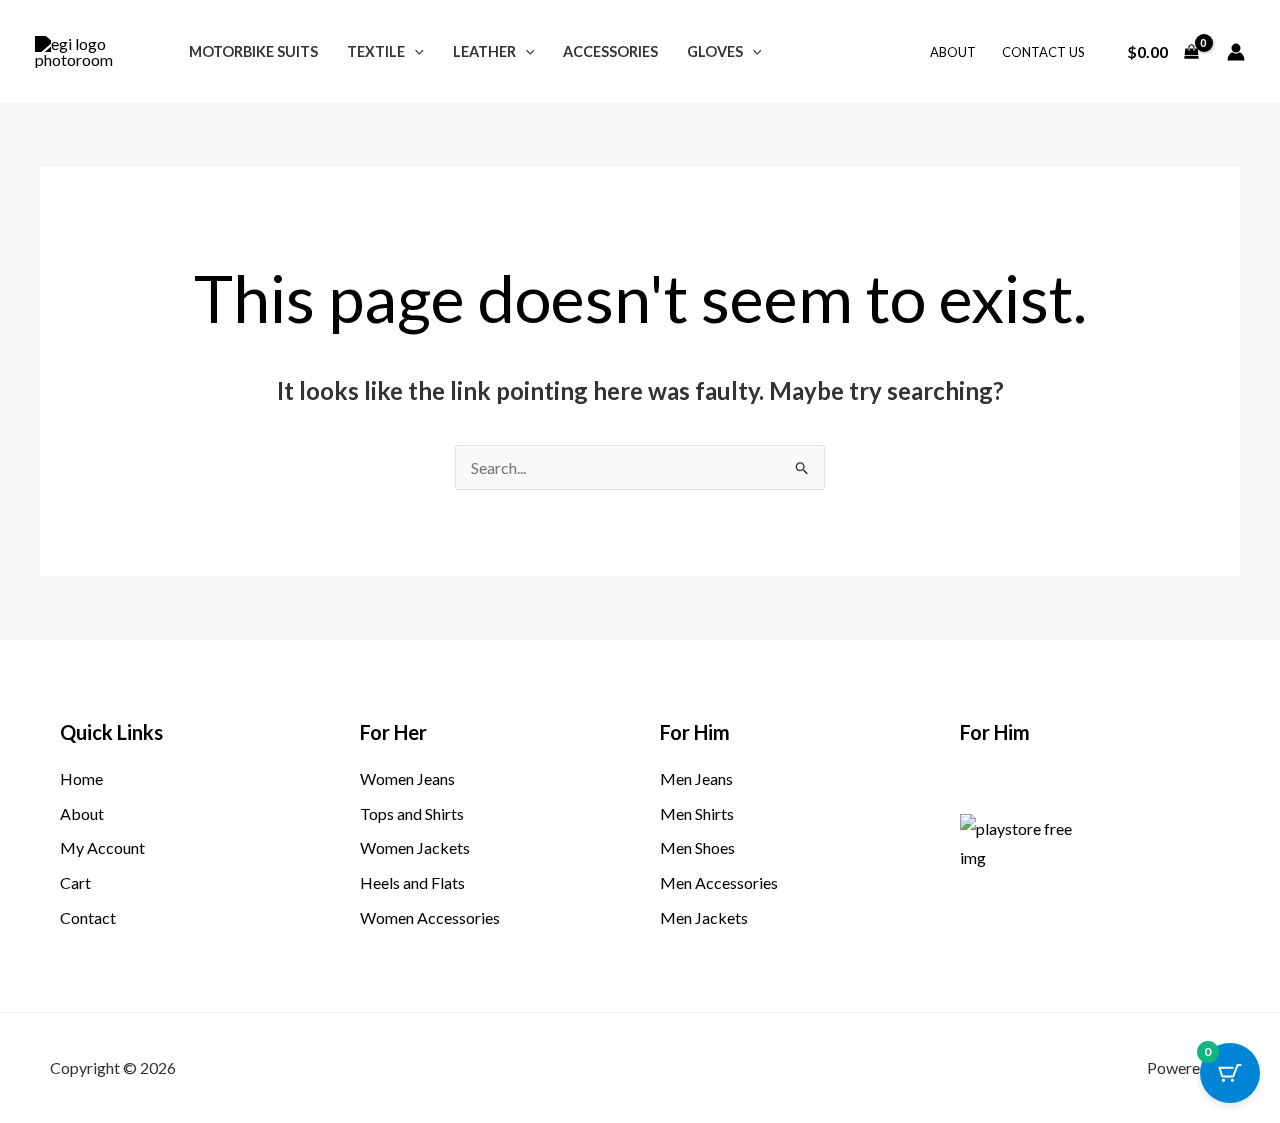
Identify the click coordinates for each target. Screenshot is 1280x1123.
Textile (376, 51)
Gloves (715, 51)
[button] (414, 51)
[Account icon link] (1236, 52)
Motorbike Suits (253, 51)
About (953, 52)
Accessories (610, 51)
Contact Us (1043, 52)
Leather (484, 51)
